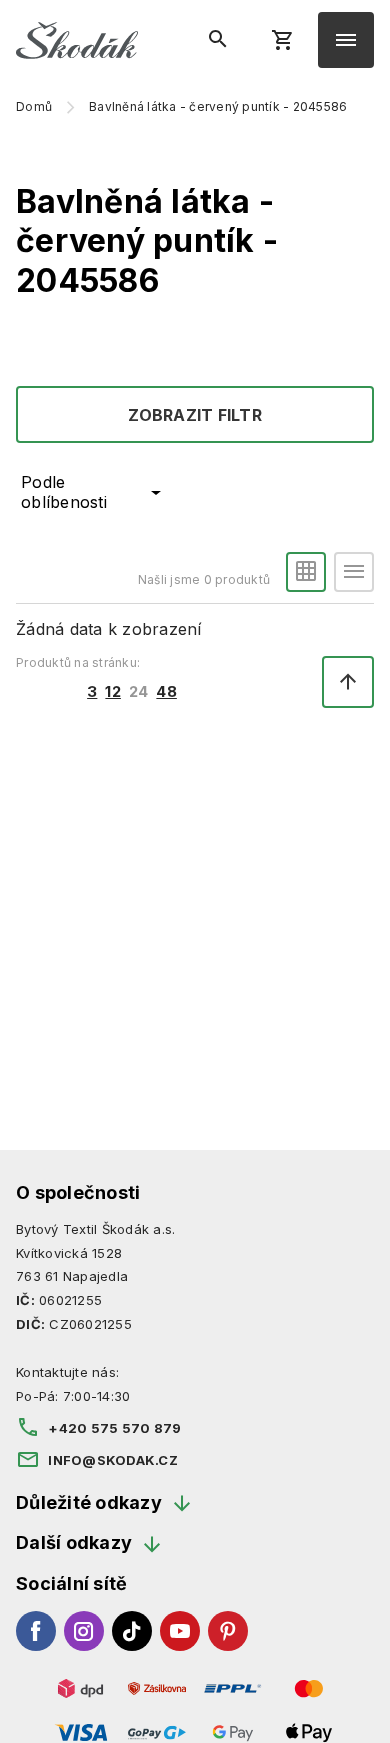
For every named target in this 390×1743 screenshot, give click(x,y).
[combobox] (91, 492)
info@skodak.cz (113, 1460)
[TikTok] (132, 1631)
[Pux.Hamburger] (346, 40)
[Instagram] (84, 1631)
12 (113, 692)
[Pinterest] (228, 1631)
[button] (306, 572)
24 (139, 692)
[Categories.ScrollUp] (348, 682)
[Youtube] (180, 1631)
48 (166, 692)
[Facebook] (36, 1631)
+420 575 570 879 (114, 1428)
